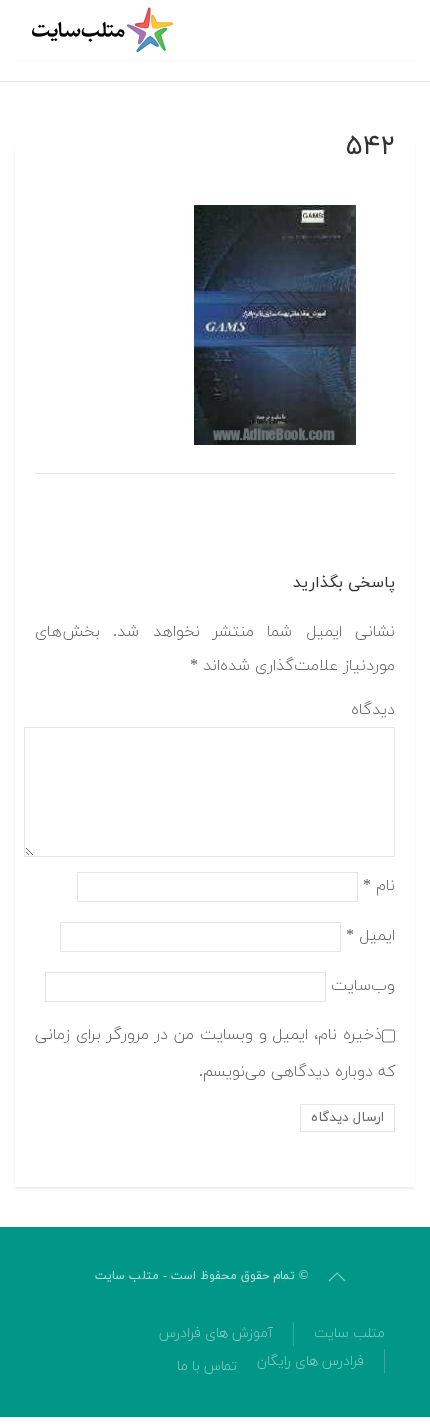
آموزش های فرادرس (216, 1333)
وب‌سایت (363, 985)
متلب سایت (349, 1333)
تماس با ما (207, 1366)
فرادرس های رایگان (310, 1361)
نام (379, 885)
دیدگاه (373, 710)
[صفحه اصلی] (105, 30)
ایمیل (370, 935)
